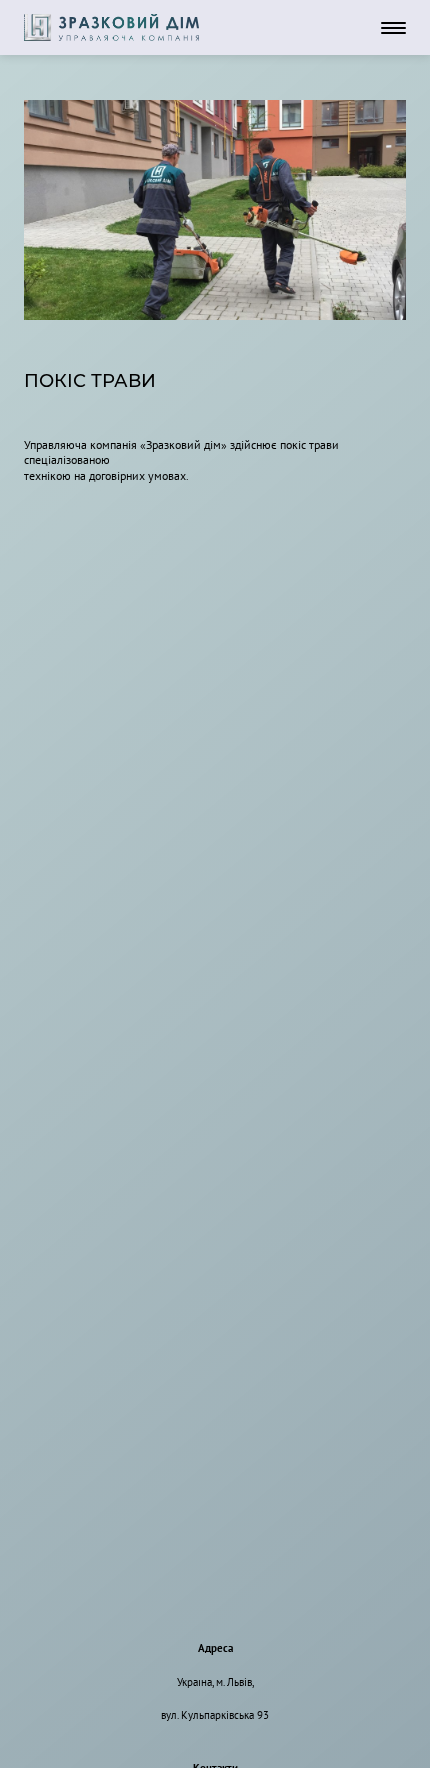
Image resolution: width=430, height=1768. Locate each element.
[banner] (111, 27)
